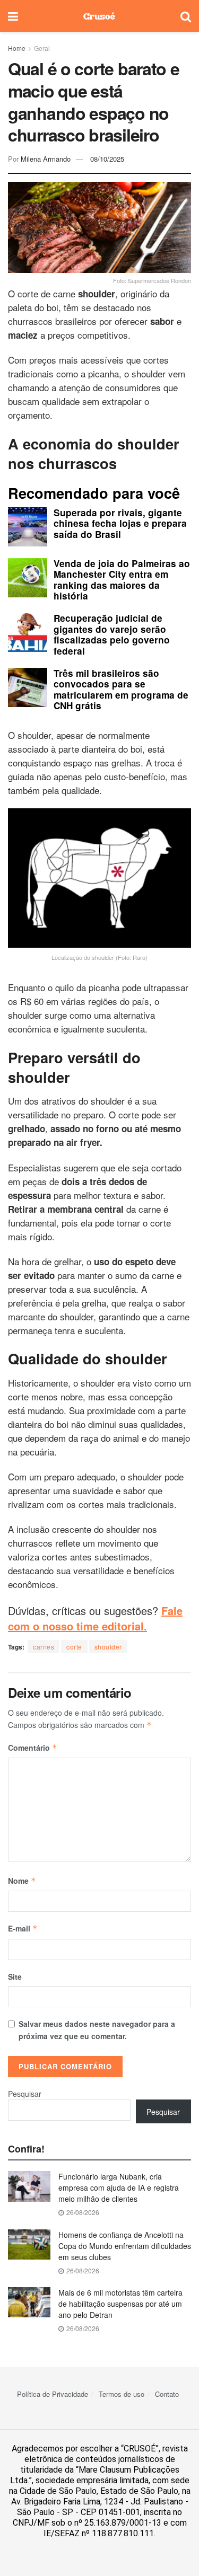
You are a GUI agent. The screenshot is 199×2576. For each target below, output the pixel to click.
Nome (22, 1881)
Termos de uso (122, 2394)
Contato (167, 2394)
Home (17, 48)
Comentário (33, 1748)
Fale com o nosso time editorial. (95, 1618)
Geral (42, 48)
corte (74, 1647)
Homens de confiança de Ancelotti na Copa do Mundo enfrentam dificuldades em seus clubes (125, 2246)
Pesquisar (25, 2094)
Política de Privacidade (53, 2394)
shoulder (108, 1647)
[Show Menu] (13, 16)
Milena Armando (46, 159)
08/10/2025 (107, 159)
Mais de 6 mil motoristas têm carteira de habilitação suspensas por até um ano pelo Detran (120, 2304)
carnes (44, 1647)
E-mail (23, 1928)
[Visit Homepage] (99, 16)
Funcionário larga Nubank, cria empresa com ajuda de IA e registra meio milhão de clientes (119, 2187)
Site (15, 1977)
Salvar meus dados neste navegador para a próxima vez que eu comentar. (97, 2030)
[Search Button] (186, 16)
